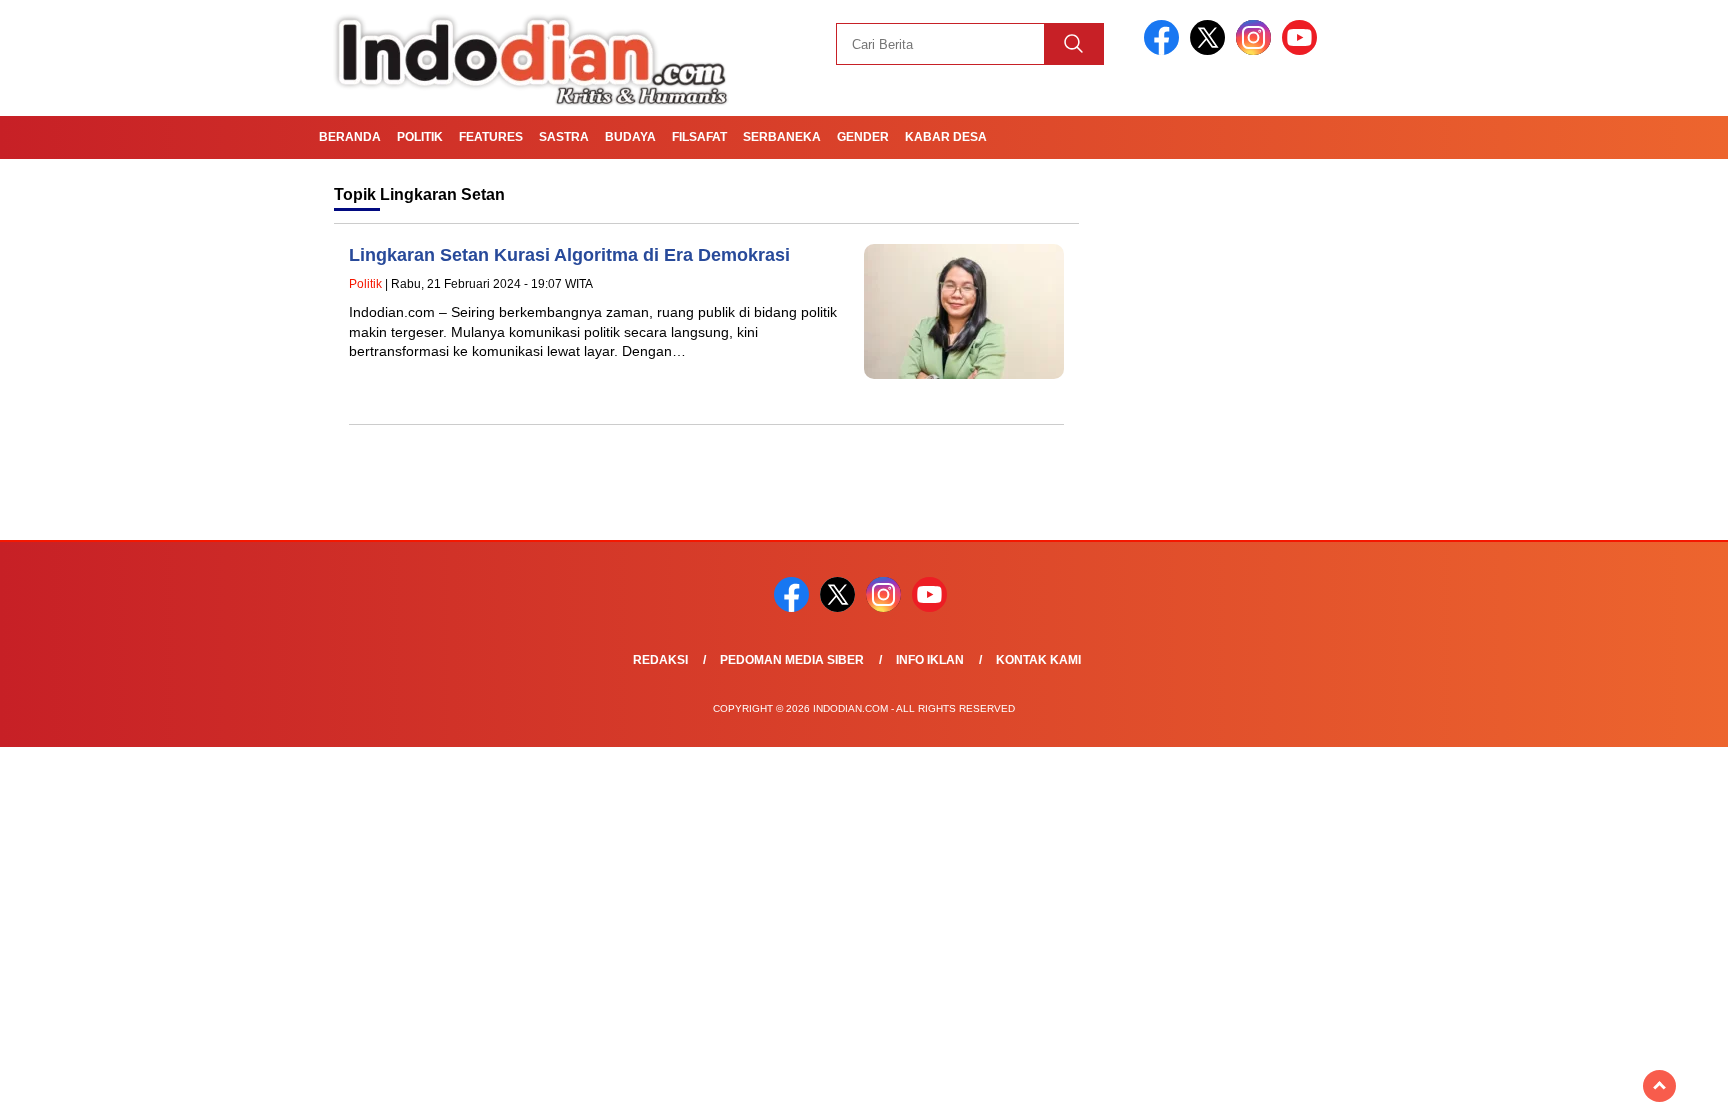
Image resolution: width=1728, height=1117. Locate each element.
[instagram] (1257, 50)
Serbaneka (782, 137)
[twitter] (1211, 50)
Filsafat (699, 137)
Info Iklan (930, 660)
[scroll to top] (1659, 1086)
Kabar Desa (946, 137)
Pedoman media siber (792, 660)
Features (491, 137)
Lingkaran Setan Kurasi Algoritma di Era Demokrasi (569, 255)
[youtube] (1303, 50)
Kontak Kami (1038, 660)
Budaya (630, 137)
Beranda (350, 137)
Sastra (564, 137)
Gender (863, 137)
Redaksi (660, 660)
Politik (420, 137)
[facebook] (1165, 50)
